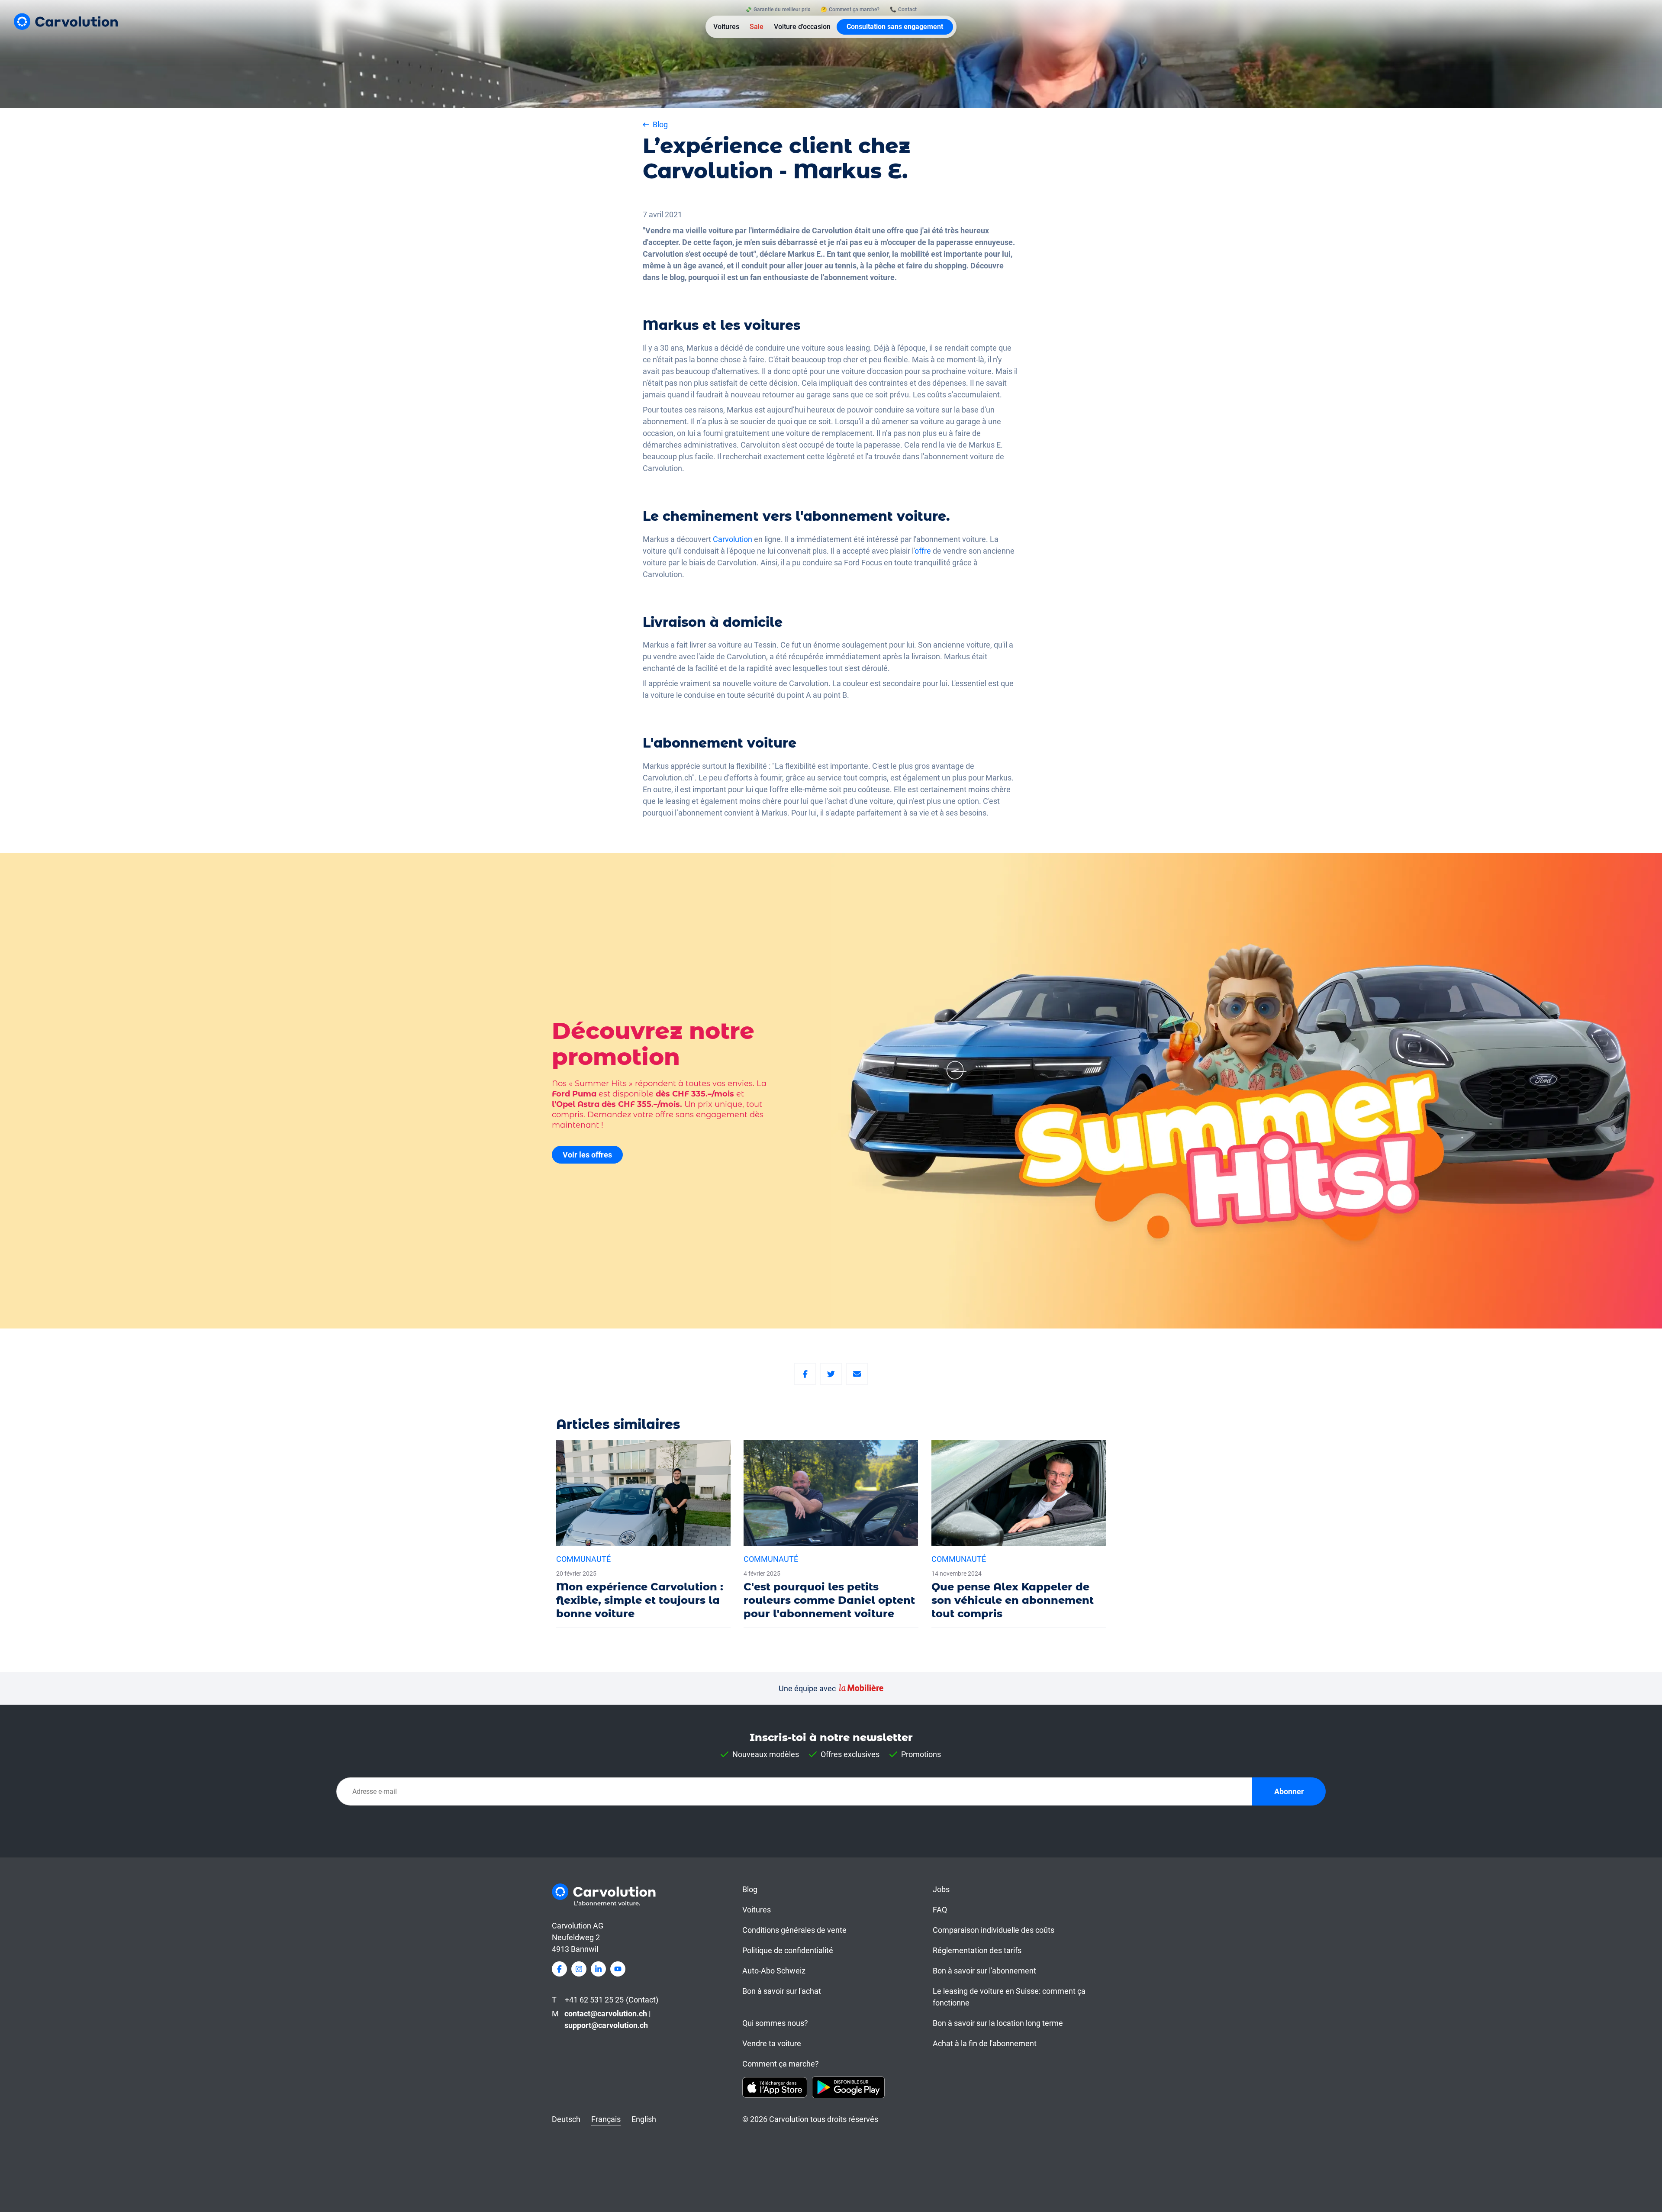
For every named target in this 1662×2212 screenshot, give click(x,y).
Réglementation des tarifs (977, 1950)
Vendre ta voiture (772, 2043)
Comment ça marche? (781, 2064)
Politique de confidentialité (788, 1950)
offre (924, 551)
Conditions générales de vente (794, 1930)
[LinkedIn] (598, 1969)
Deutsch (566, 2119)
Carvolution (733, 539)
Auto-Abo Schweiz (774, 1971)
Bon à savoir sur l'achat (782, 1991)
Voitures (726, 27)
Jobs (941, 1889)
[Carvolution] (66, 21)
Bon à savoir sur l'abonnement (984, 1971)
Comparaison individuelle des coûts (994, 1930)
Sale (757, 27)
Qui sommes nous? (775, 2023)
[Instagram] (579, 1969)
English (644, 2119)
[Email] (857, 1374)
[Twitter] (831, 1374)
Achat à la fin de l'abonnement (985, 2043)
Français (606, 2119)
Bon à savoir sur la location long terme (998, 2023)
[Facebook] (805, 1374)
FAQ (940, 1910)
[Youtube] (618, 1969)
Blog (750, 1889)
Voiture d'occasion (802, 27)
